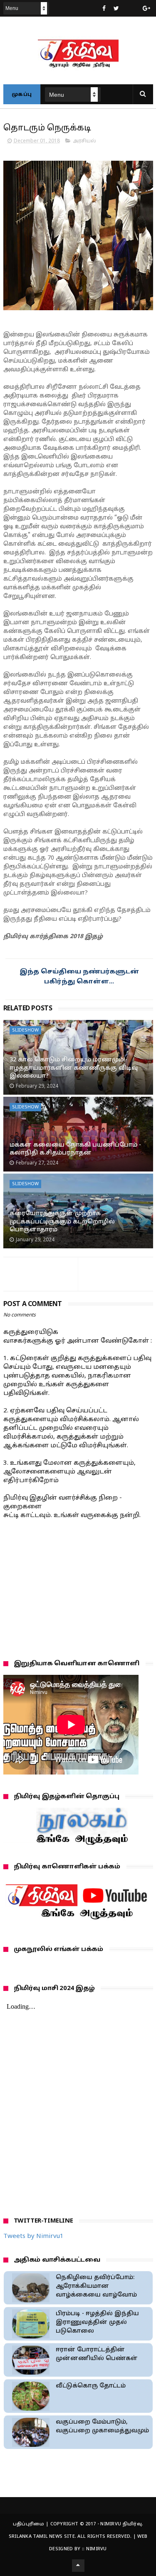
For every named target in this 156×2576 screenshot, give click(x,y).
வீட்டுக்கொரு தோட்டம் (91, 2386)
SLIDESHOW (25, 1030)
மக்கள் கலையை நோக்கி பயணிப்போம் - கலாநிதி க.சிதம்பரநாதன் (75, 1149)
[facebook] (104, 9)
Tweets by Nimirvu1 (33, 2237)
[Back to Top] (78, 2566)
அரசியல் (84, 141)
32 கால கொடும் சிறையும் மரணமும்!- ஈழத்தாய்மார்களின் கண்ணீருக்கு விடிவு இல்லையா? (74, 1068)
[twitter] (116, 9)
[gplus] (146, 9)
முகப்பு (22, 95)
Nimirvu (97, 2549)
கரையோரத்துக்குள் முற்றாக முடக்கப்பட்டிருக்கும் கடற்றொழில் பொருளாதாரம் (62, 1222)
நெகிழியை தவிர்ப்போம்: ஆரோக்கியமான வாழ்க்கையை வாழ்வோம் (96, 2286)
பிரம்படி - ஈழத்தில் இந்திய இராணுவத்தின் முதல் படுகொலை (97, 2322)
